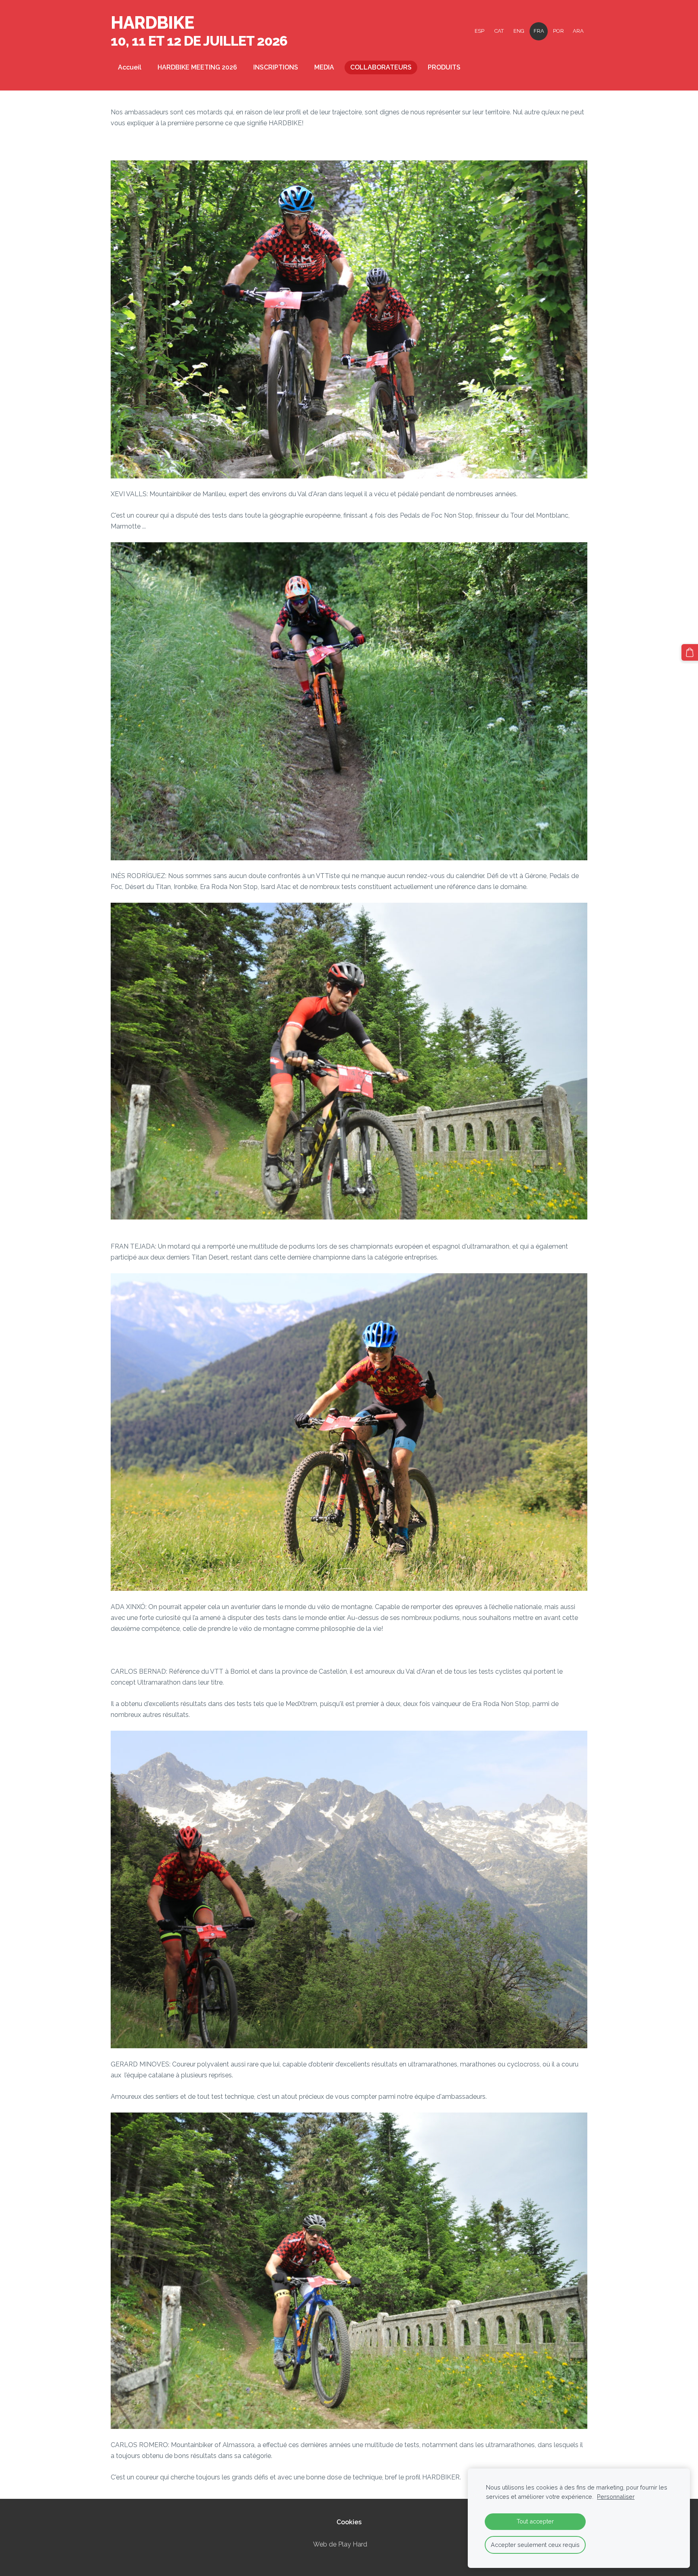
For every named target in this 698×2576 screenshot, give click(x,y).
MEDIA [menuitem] (324, 67)
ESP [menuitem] (479, 31)
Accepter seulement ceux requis (535, 2545)
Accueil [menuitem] (130, 67)
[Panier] (690, 652)
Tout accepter (535, 2521)
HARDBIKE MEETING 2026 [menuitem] (197, 67)
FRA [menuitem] (539, 31)
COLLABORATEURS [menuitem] (381, 67)
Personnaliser (616, 2497)
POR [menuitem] (558, 31)
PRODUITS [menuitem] (444, 67)
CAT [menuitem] (499, 31)
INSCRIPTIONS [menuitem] (276, 67)
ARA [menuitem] (578, 31)
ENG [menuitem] (519, 31)
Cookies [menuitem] (349, 2522)
